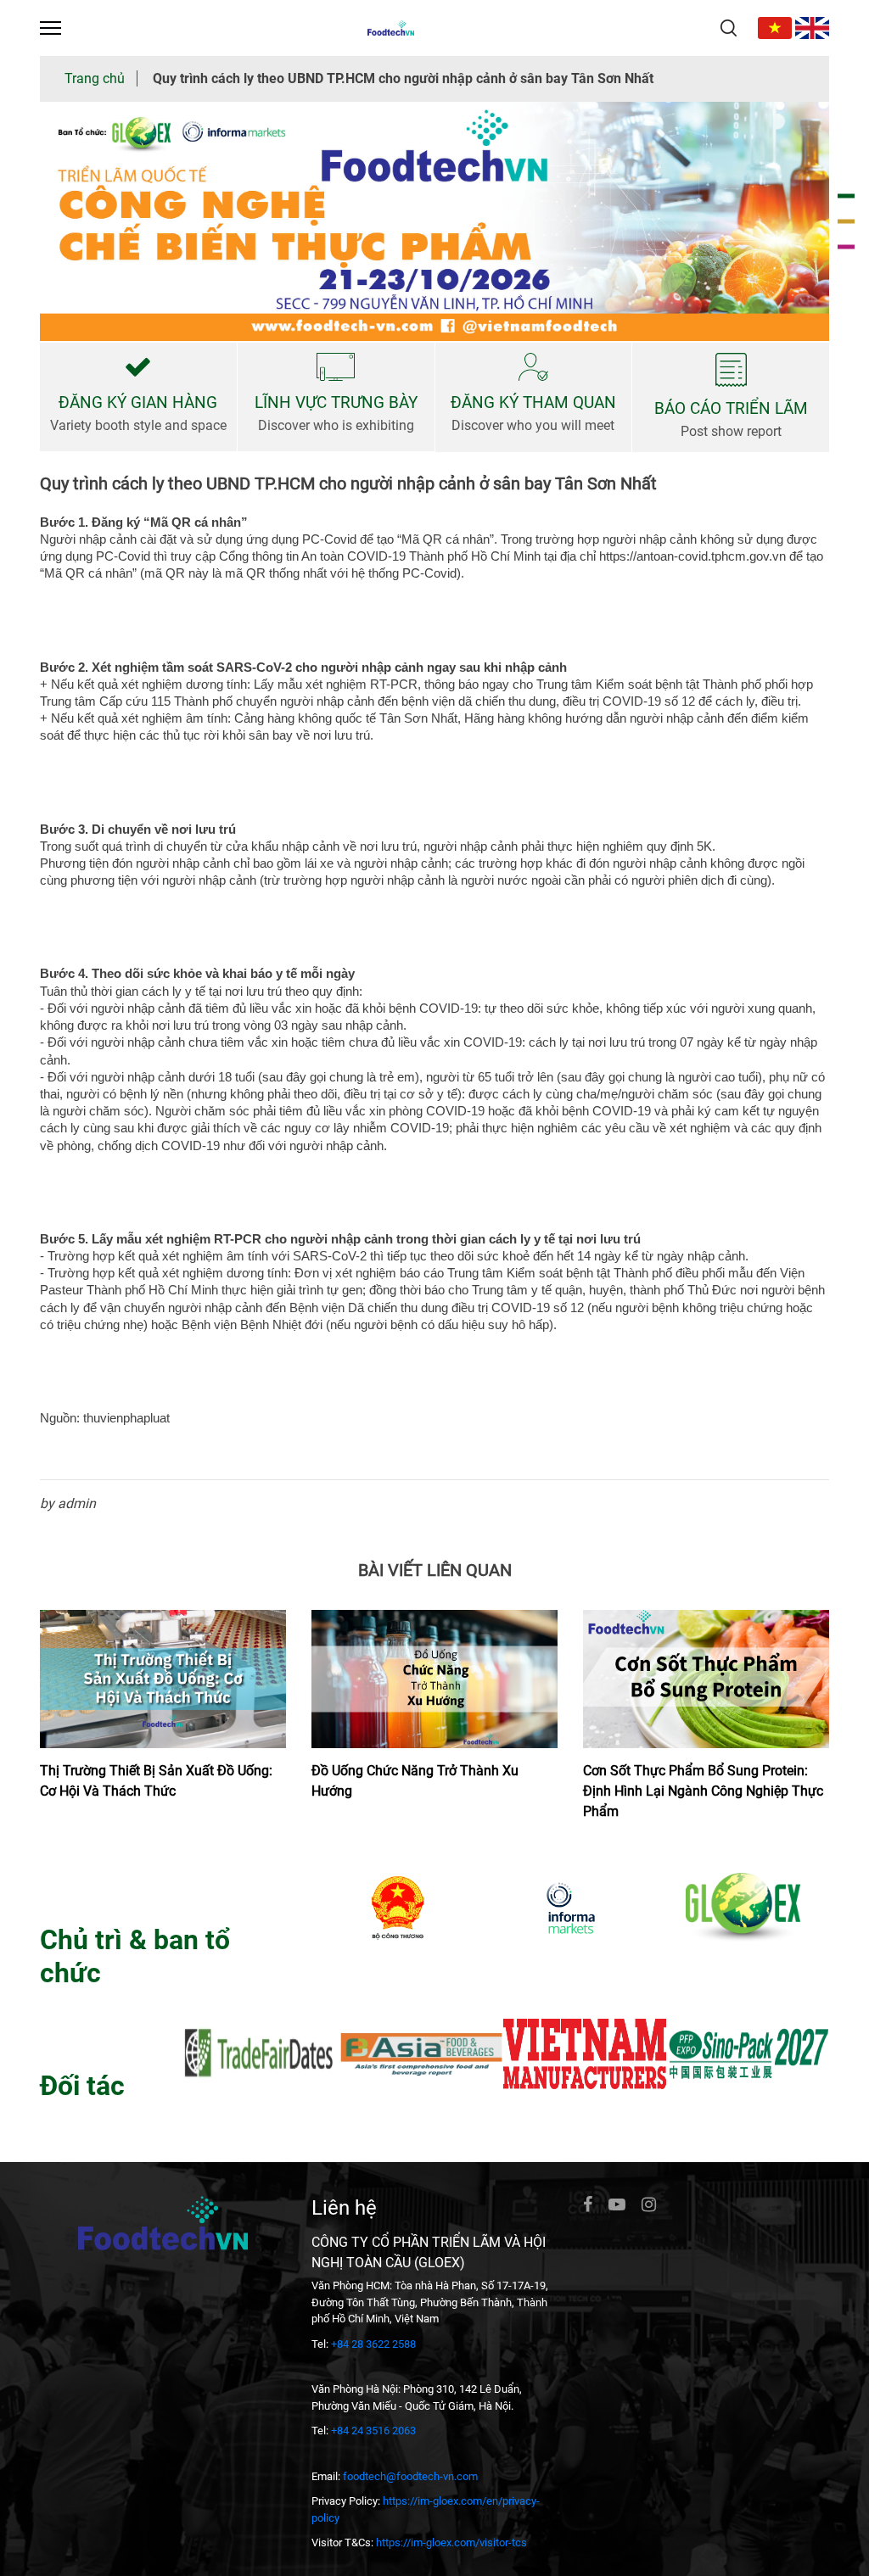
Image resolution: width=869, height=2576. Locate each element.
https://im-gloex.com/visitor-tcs (451, 2542)
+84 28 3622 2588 (373, 2344)
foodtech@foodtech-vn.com (410, 2476)
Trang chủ (95, 78)
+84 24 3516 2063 (373, 2431)
